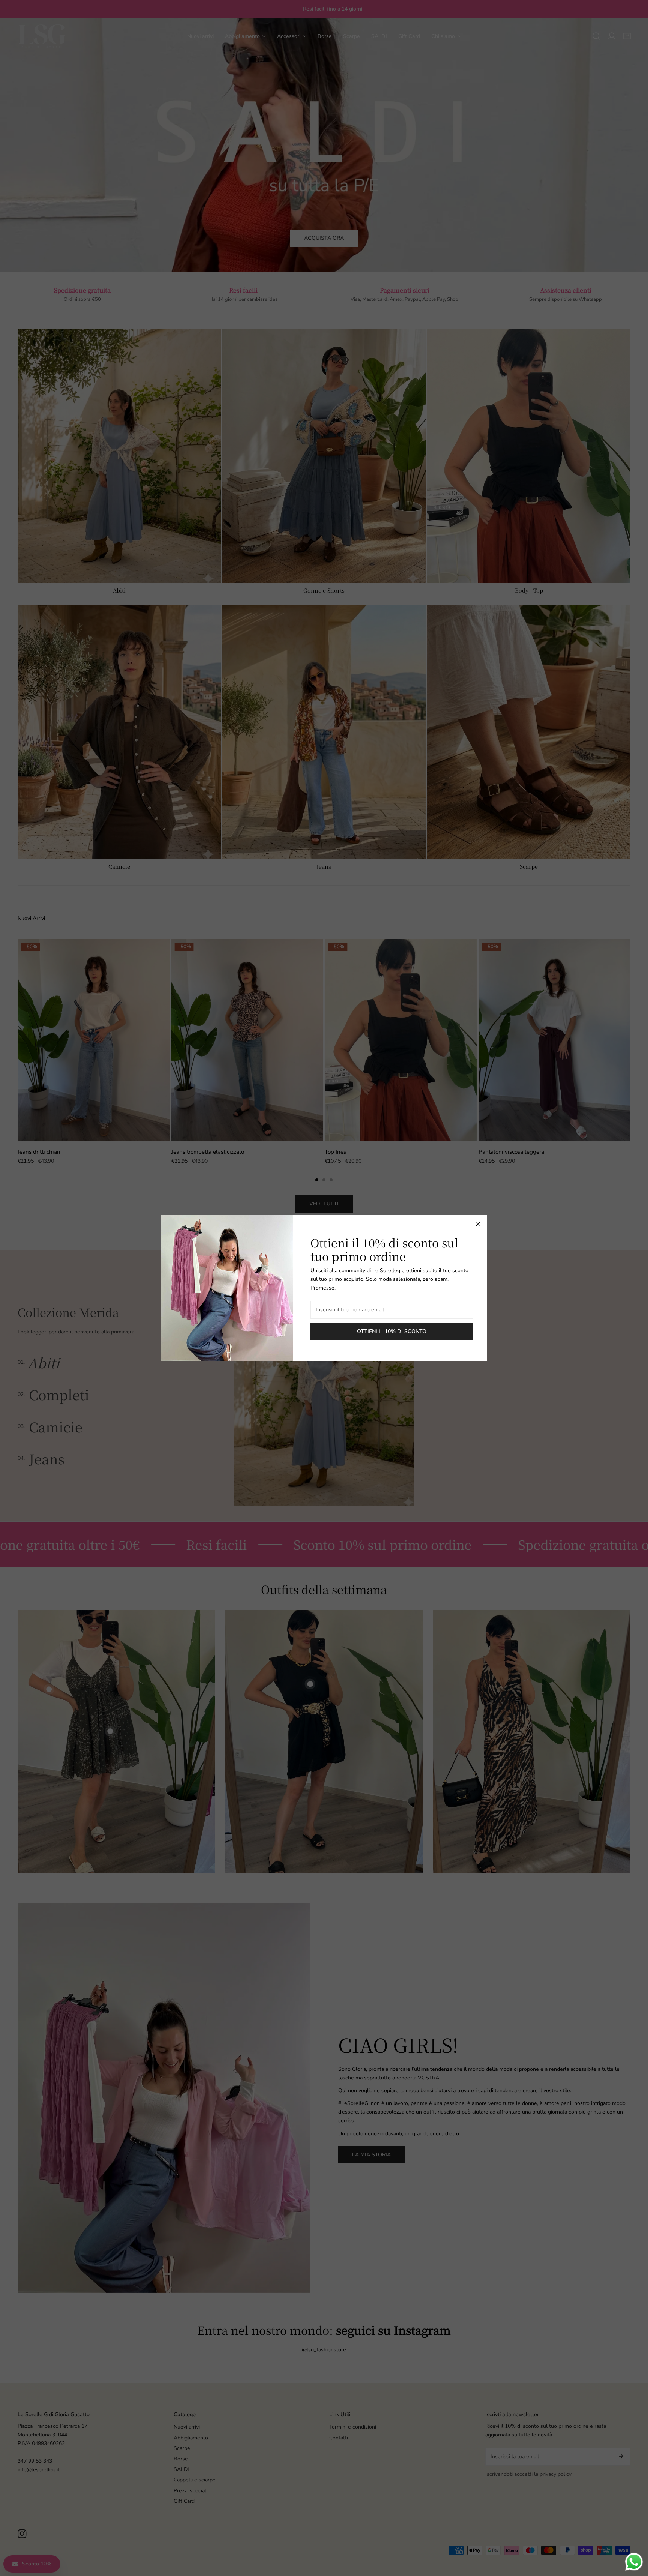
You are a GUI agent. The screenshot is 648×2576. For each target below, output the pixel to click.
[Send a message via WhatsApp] (634, 2562)
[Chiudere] (478, 1224)
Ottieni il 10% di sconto (392, 1331)
